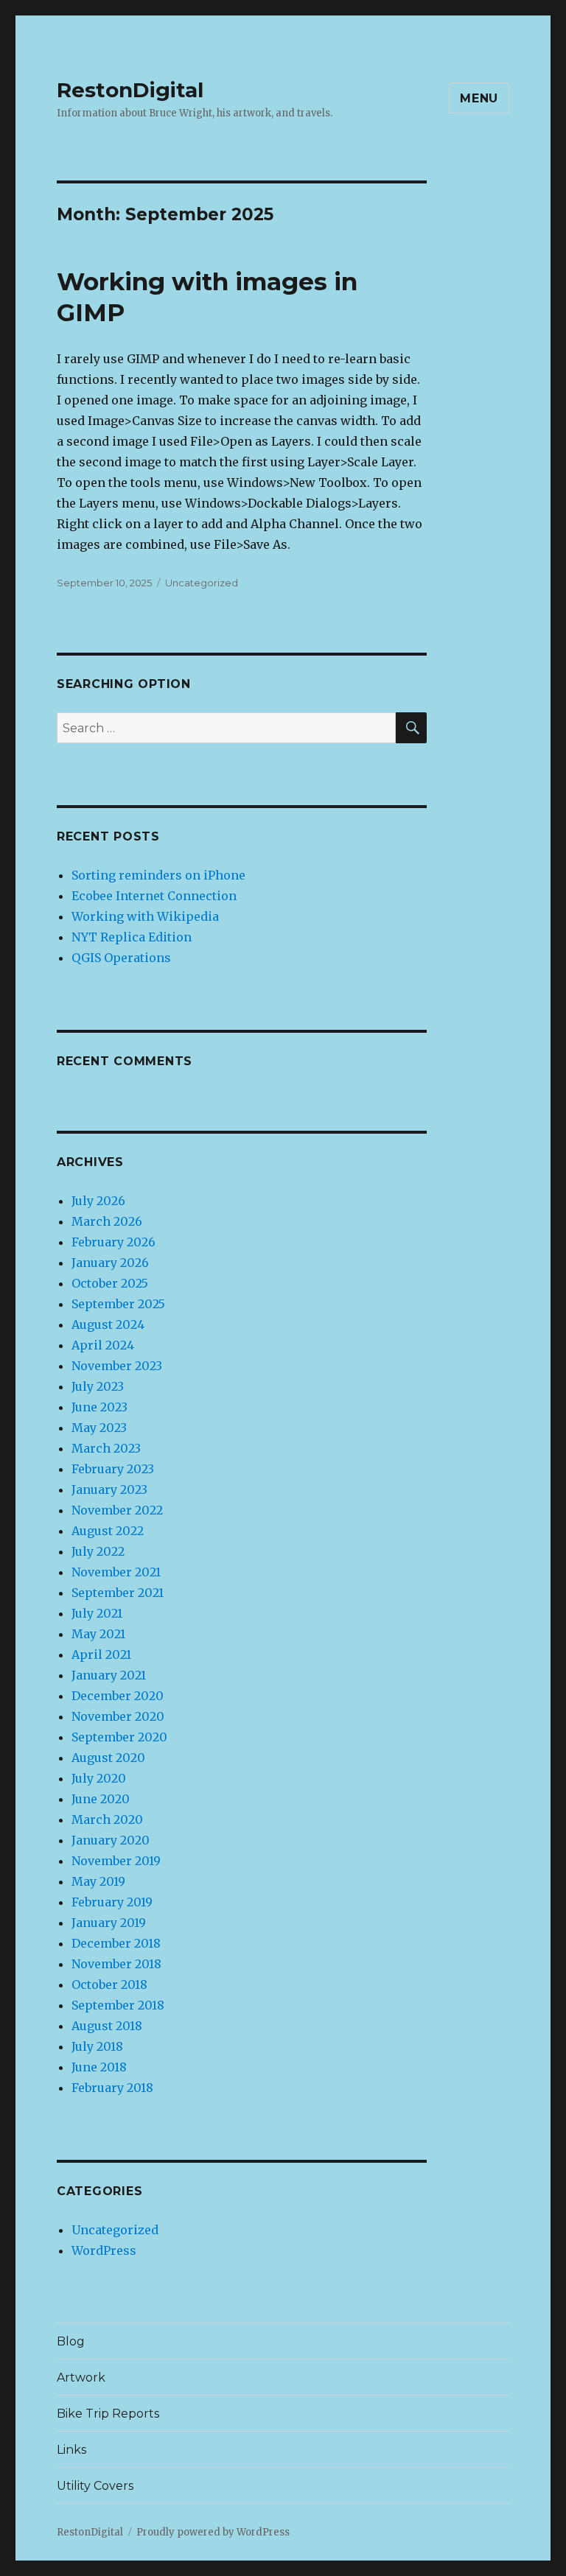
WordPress (104, 2250)
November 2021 (116, 1572)
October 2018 (109, 1984)
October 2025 (110, 1283)
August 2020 (108, 1758)
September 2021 (118, 1593)
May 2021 (98, 1634)
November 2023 (117, 1366)
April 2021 (101, 1654)
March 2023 (106, 1448)
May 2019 (98, 1881)
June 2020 (101, 1799)
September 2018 (118, 2005)
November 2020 (118, 1716)
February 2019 (112, 1902)
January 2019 (109, 1923)
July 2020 (99, 1778)
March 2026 (107, 1221)
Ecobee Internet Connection (154, 896)
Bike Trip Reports (108, 2414)
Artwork (81, 2377)
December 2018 (116, 1943)
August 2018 (107, 2026)
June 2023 (99, 1407)
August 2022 (108, 1531)
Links (71, 2450)
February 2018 (112, 2088)
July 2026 (98, 1201)
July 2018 (97, 2046)
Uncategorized (202, 583)
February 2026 (113, 1242)
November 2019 (116, 1861)
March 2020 (107, 1819)
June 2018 (99, 2067)
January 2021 (109, 1675)
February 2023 (113, 1469)
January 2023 (109, 1489)
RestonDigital (130, 90)
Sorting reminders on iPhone (158, 875)
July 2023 (98, 1386)
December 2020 (118, 1696)
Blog (71, 2341)
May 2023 (99, 1428)
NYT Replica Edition (132, 937)
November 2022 (117, 1510)
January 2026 (110, 1263)
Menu (479, 98)
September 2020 (119, 1737)
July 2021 (97, 1613)
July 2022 (98, 1551)
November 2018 (116, 1964)
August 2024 (108, 1324)
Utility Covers (95, 2486)
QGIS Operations (121, 958)
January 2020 (111, 1840)
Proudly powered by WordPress (213, 2532)
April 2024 (103, 1345)
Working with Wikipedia (145, 916)
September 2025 (118, 1304)
